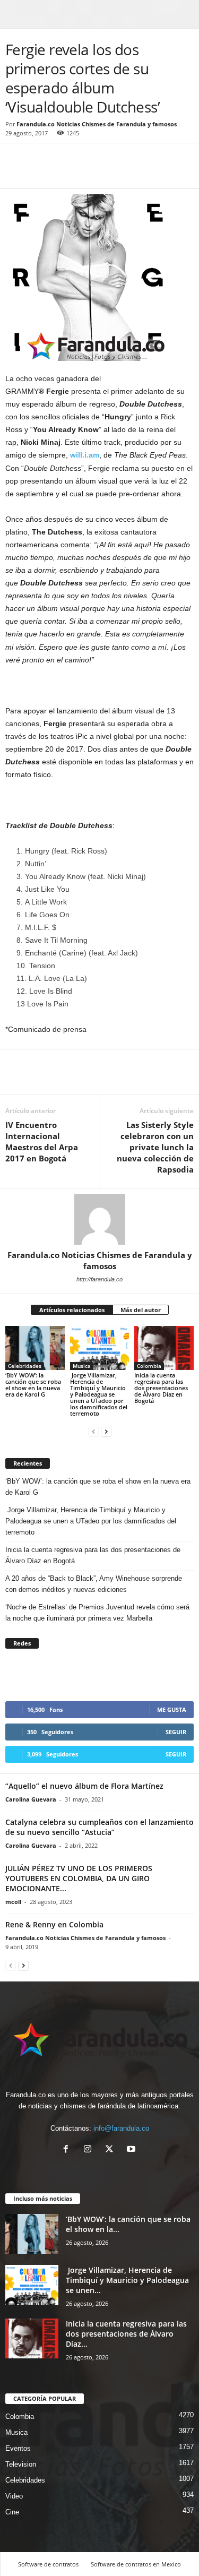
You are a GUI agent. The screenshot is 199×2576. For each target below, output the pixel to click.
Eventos (18, 2448)
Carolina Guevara (31, 1799)
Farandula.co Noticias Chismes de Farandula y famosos (97, 124)
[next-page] (106, 1431)
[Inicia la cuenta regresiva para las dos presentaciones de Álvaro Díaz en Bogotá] (164, 1348)
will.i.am (85, 455)
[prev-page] (93, 1431)
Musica (82, 1366)
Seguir (176, 1732)
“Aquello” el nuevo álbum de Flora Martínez (84, 1786)
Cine (12, 2512)
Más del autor (141, 1310)
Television (21, 2464)
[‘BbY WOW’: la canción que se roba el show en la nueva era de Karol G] (35, 1348)
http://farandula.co (99, 1279)
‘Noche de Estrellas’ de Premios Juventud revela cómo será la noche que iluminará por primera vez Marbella (97, 1613)
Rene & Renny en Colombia (54, 1924)
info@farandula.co (121, 2128)
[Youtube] (132, 2150)
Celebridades (25, 1366)
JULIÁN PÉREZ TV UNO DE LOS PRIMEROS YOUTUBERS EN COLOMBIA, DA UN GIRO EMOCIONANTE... (79, 1878)
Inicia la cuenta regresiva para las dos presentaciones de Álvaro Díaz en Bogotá (161, 1388)
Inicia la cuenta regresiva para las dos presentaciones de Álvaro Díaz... (126, 2334)
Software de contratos (48, 2564)
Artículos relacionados (72, 1310)
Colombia (149, 1366)
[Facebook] (16, 173)
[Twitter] (40, 173)
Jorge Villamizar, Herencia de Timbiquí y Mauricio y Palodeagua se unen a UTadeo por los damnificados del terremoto (99, 1394)
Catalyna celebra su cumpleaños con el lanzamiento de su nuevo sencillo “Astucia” (99, 1827)
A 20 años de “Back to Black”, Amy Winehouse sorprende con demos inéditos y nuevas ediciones (94, 1584)
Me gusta (172, 1709)
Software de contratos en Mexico (136, 2564)
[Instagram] (90, 2150)
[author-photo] (99, 1219)
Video (14, 2496)
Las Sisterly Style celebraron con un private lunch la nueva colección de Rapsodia (155, 1147)
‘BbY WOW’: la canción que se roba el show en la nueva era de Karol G (33, 1385)
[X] (112, 2150)
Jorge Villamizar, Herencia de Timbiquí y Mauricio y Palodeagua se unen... (127, 2280)
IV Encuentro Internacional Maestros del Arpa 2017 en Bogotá (42, 1141)
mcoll (13, 1902)
